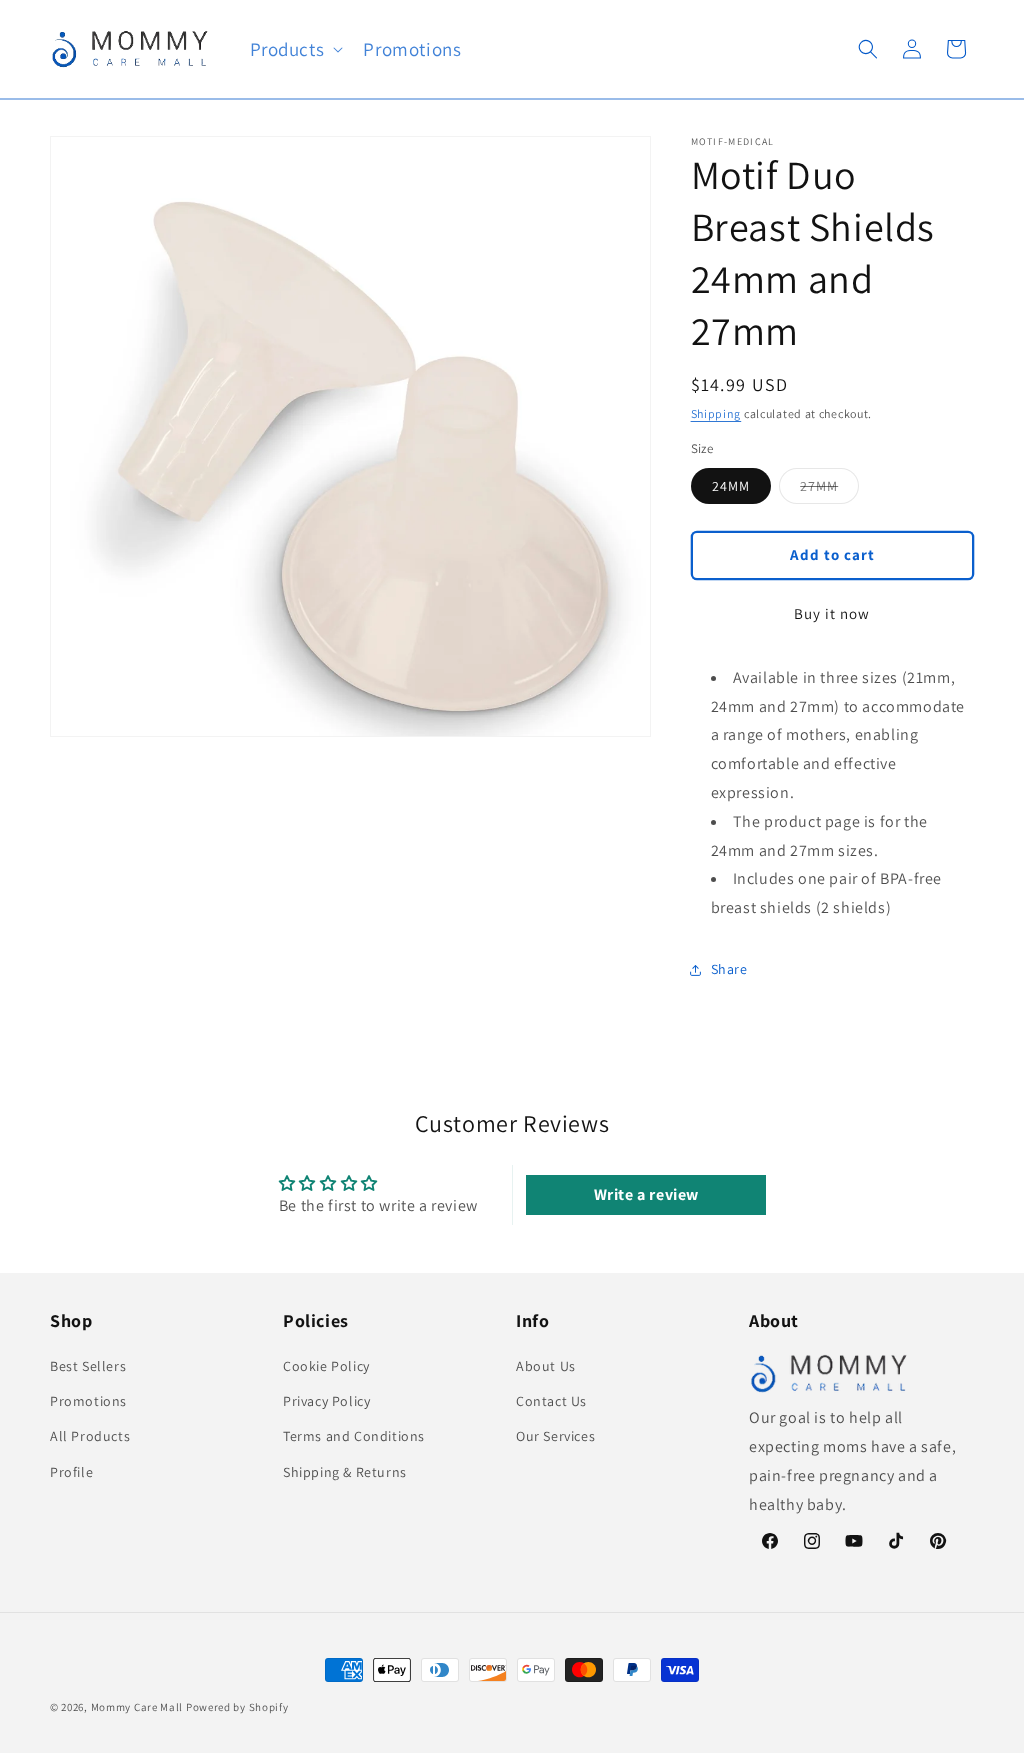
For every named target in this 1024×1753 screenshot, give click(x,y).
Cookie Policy (326, 1366)
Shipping (716, 413)
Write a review (646, 1194)
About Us (546, 1366)
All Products (90, 1436)
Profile (71, 1472)
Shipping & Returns (345, 1472)
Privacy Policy (326, 1401)
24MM (731, 486)
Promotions (88, 1401)
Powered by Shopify (237, 1707)
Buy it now (832, 613)
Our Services (555, 1436)
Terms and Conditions (354, 1436)
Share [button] (729, 969)
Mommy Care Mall (137, 1707)
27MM (829, 490)
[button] (295, 49)
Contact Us (551, 1401)
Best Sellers (88, 1366)
